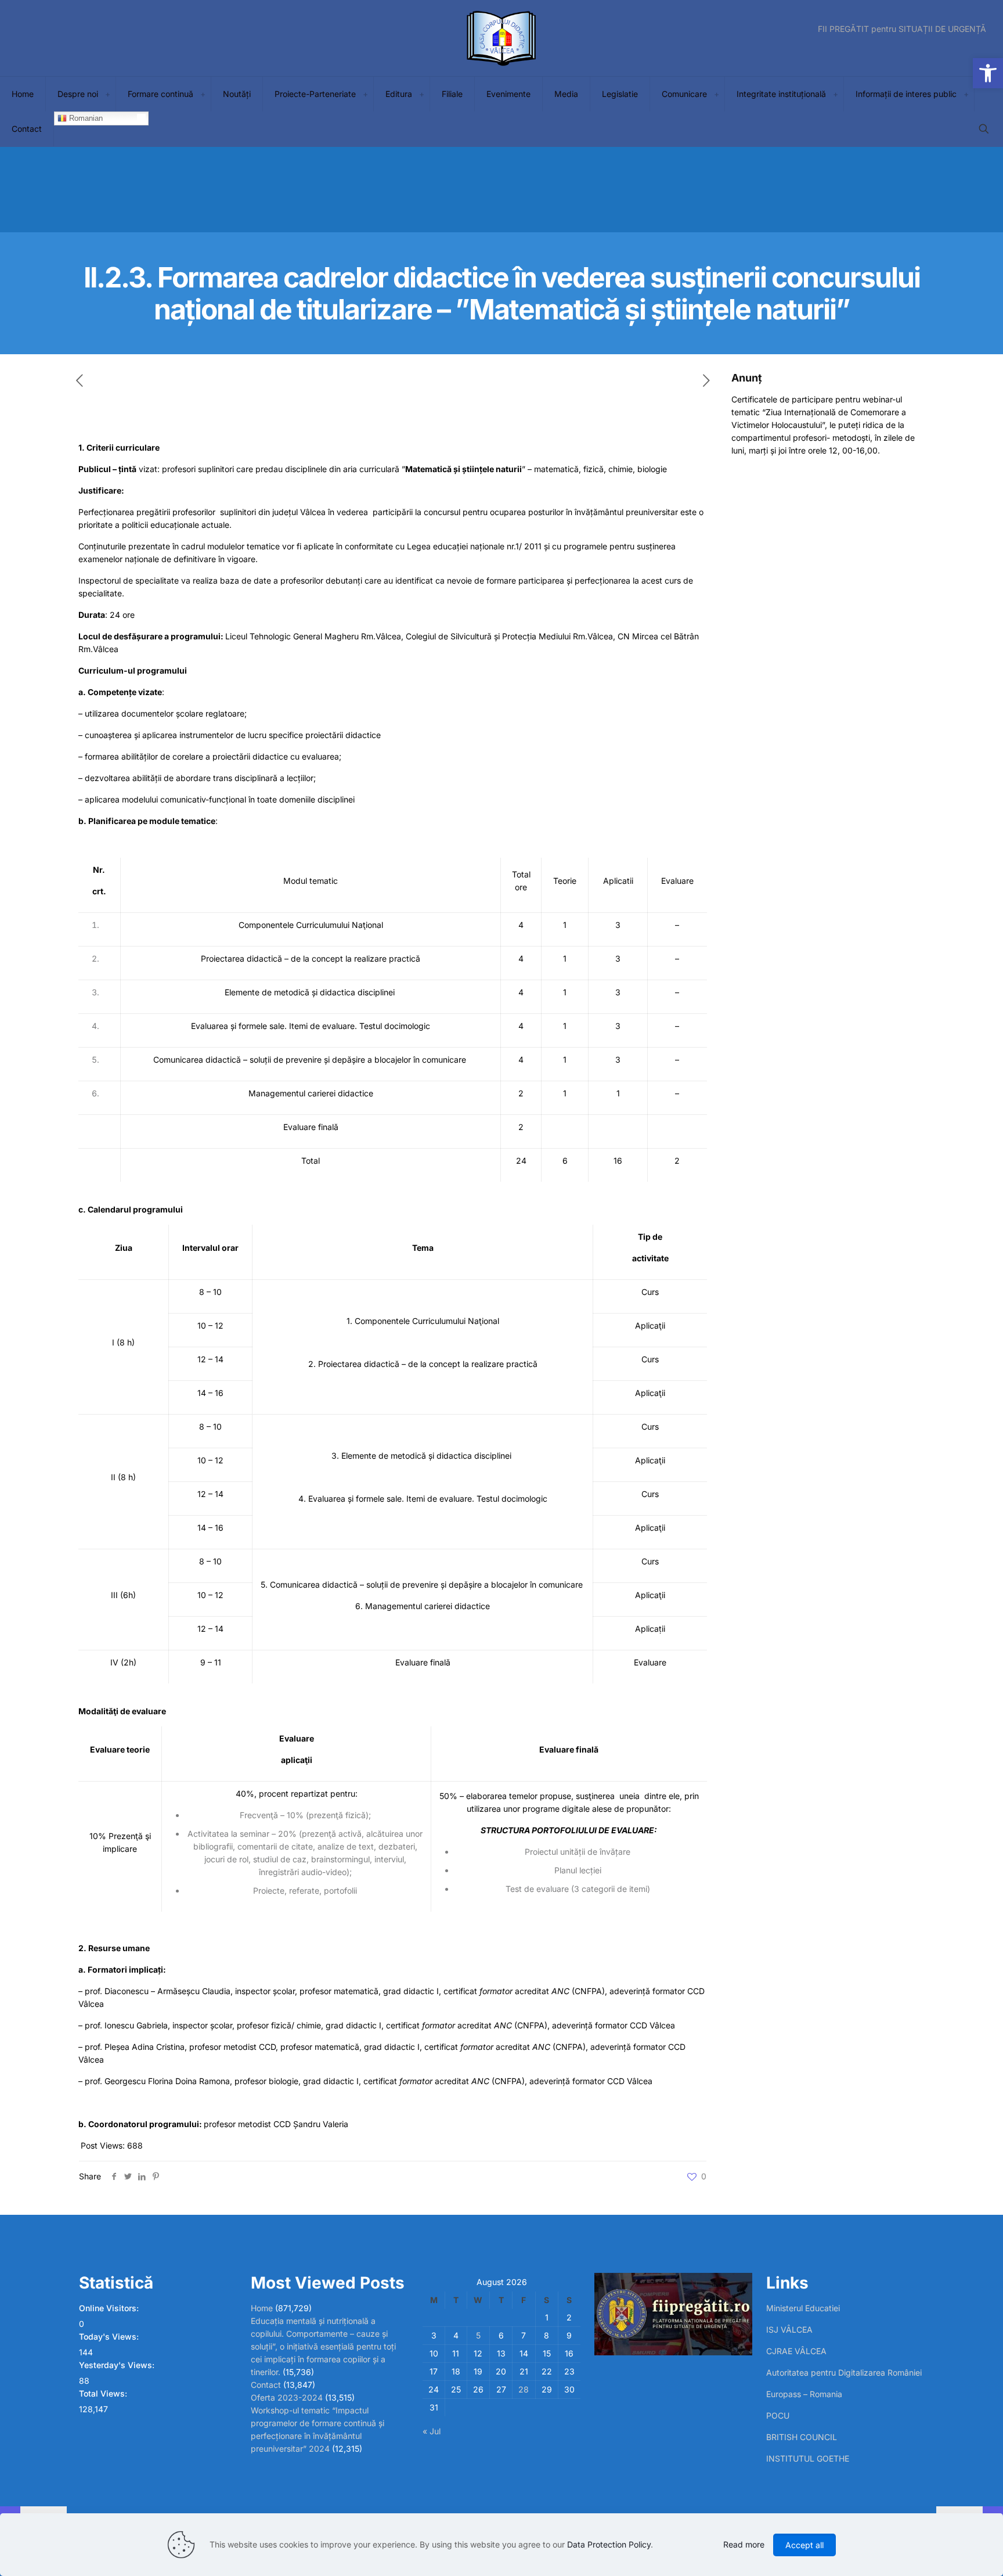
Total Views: (104, 2393)
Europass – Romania (804, 2394)
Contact (266, 2385)
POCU (778, 2415)
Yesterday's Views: (118, 2365)
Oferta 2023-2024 (287, 2397)
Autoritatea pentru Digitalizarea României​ (844, 2372)
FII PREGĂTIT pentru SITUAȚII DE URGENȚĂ (902, 29)
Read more (744, 2544)
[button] (988, 73)
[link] (107, 94)
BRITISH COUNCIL (802, 2437)
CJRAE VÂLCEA (796, 2351)
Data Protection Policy (609, 2544)
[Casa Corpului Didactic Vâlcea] (501, 38)
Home (262, 2308)
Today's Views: (110, 2336)
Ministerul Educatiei (803, 2308)
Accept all (804, 2545)
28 (524, 2389)
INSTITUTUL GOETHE (808, 2458)
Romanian (85, 118)
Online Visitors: (110, 2308)
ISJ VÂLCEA (789, 2329)
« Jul (432, 2431)
